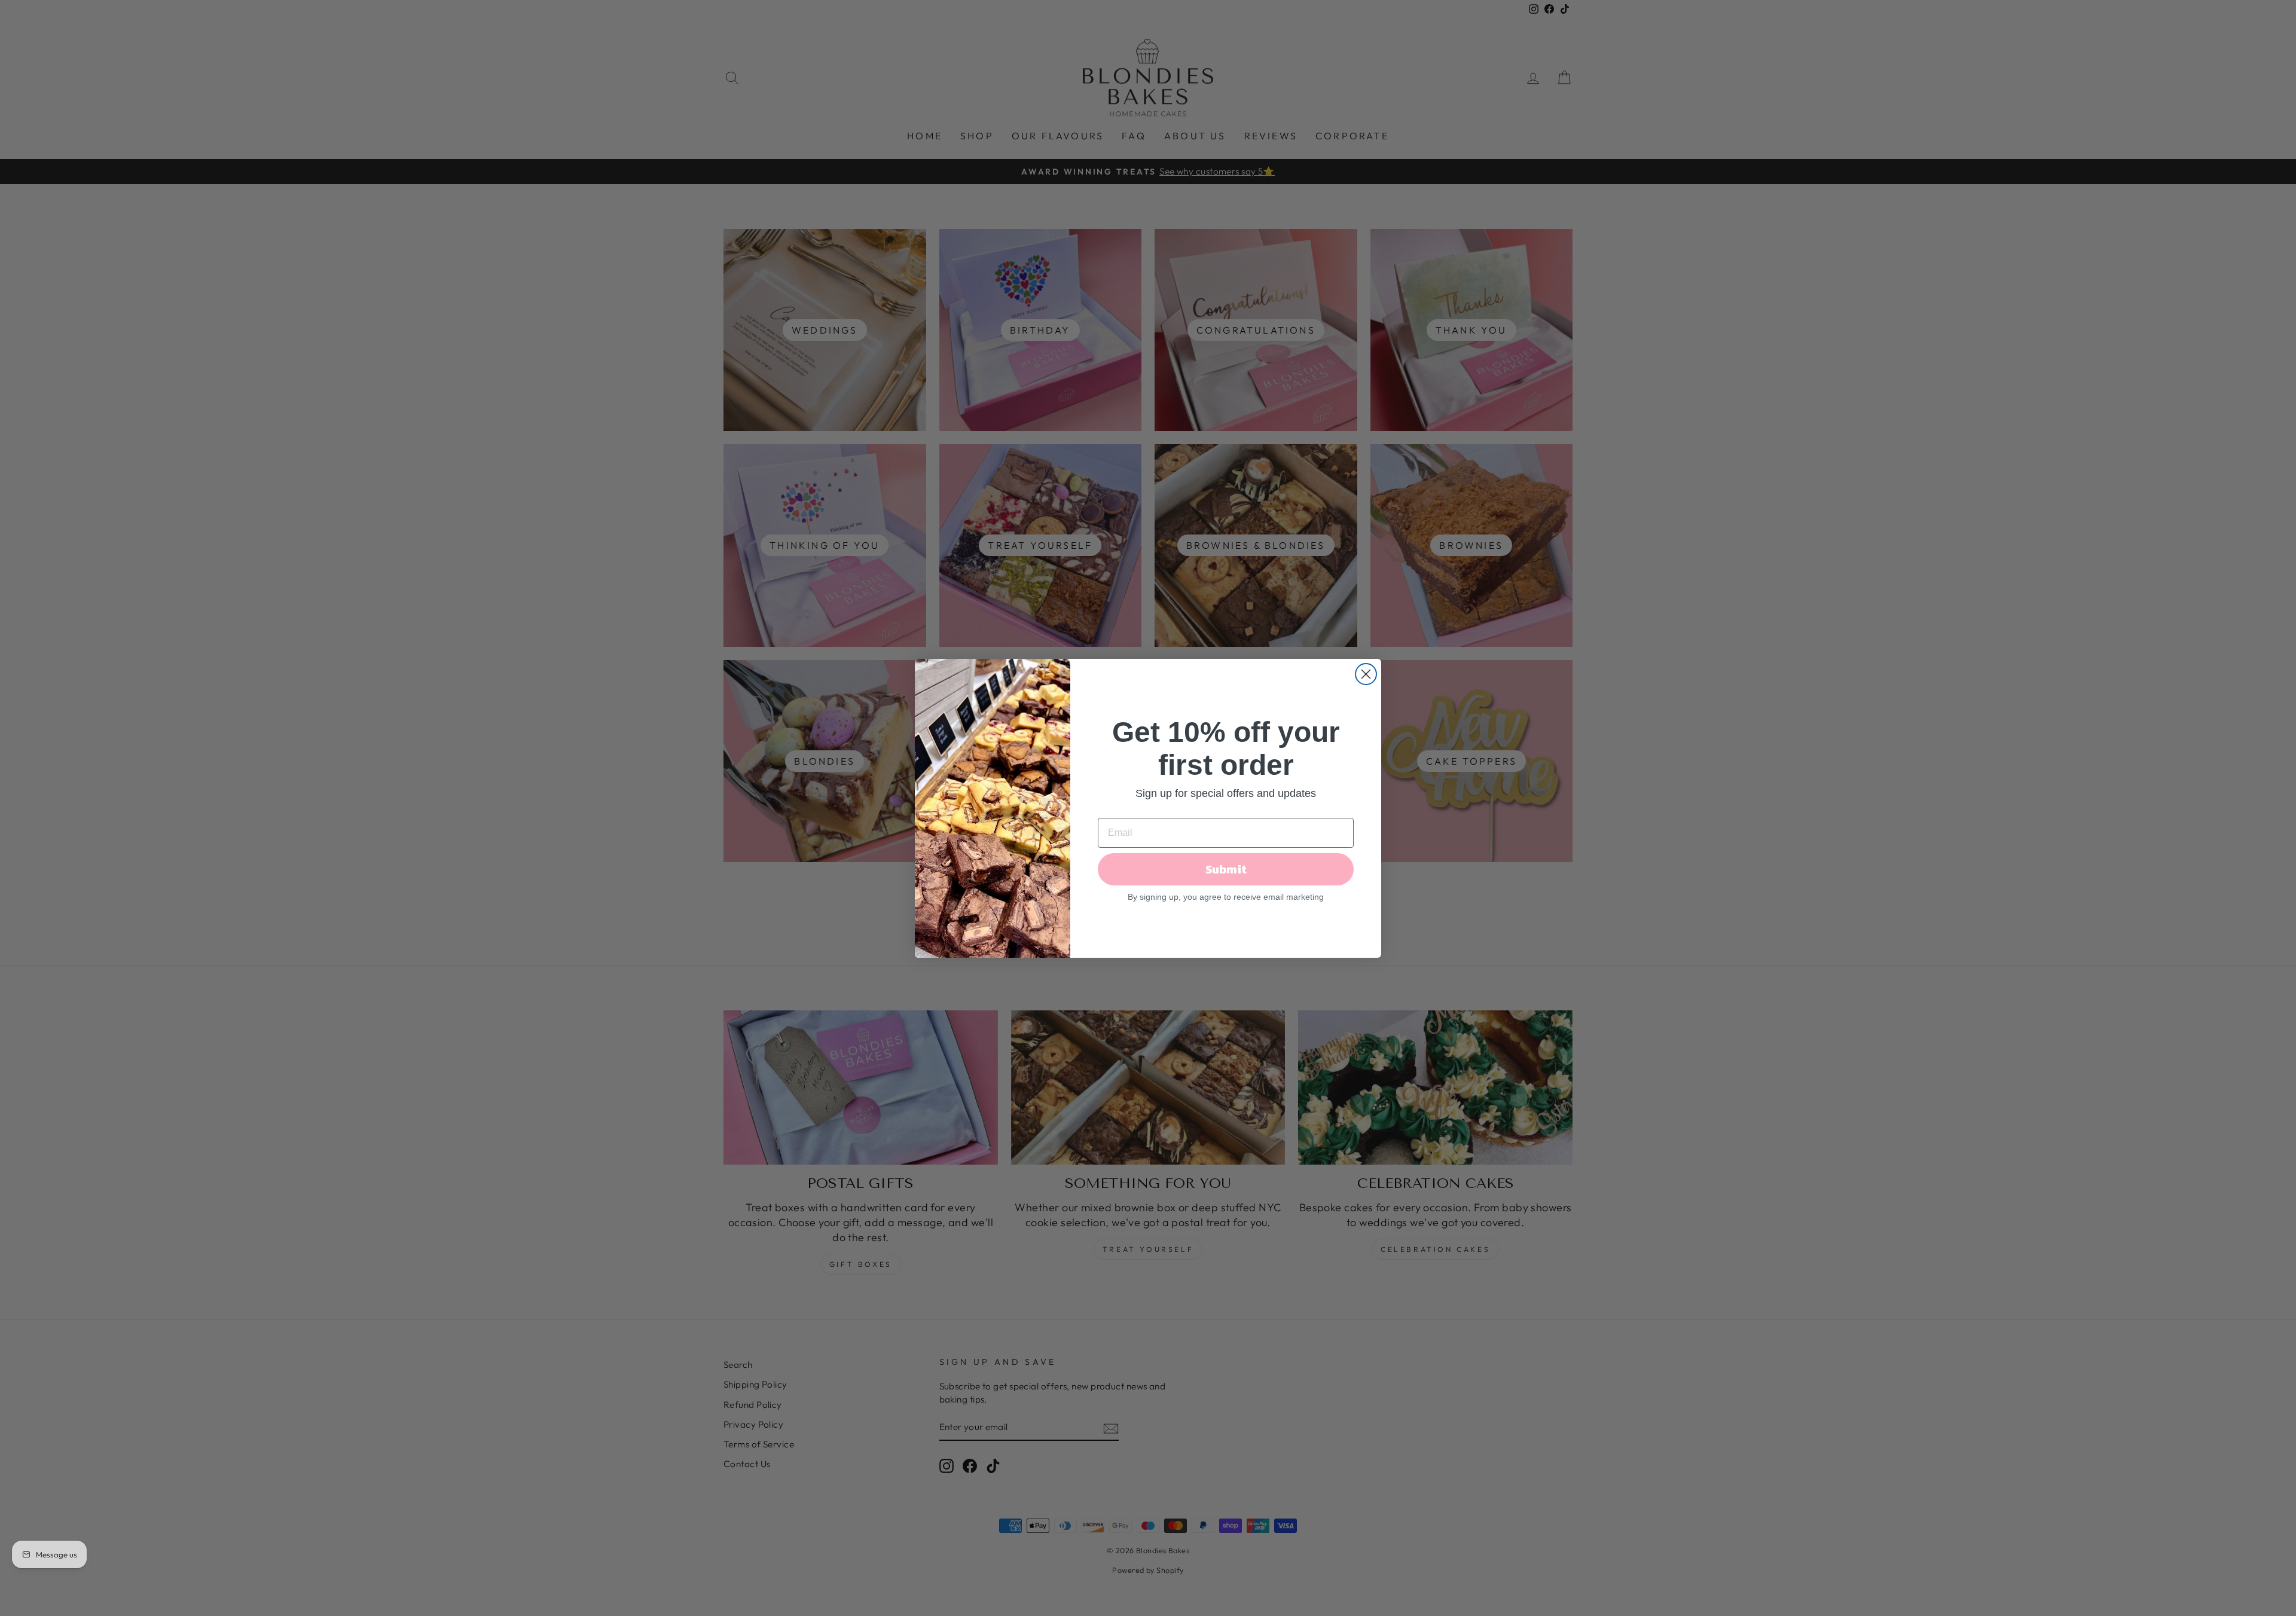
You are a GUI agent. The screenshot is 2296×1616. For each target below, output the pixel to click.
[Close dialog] (1366, 674)
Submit (1226, 869)
